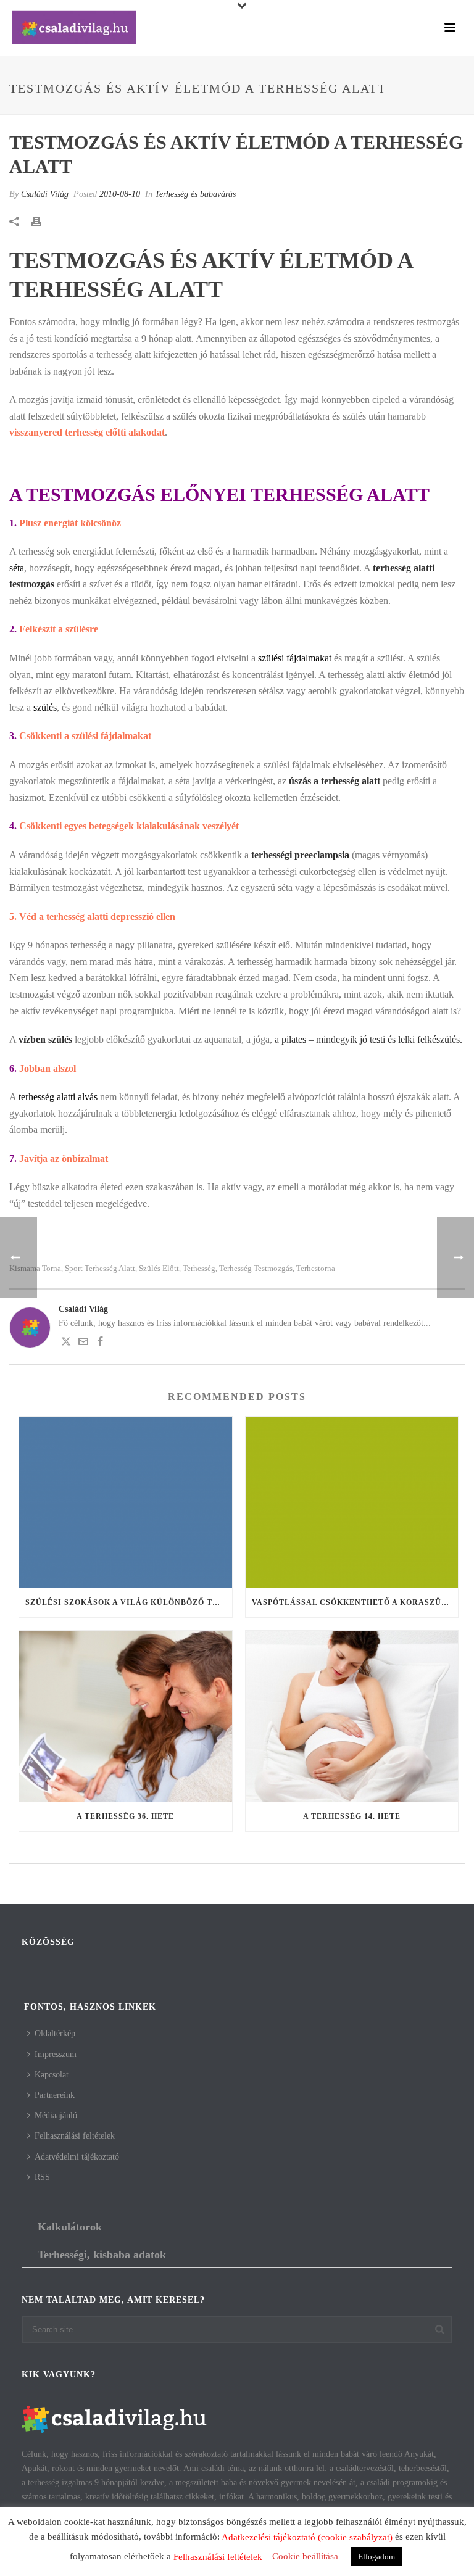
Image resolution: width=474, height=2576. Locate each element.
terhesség (199, 1268)
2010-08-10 (120, 194)
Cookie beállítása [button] (305, 2556)
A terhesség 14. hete (352, 1816)
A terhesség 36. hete (125, 1816)
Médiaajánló (56, 2115)
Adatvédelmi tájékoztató (77, 2157)
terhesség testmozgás (256, 1268)
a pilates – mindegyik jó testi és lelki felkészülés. (368, 1039)
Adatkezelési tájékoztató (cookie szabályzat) (307, 2537)
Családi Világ (45, 194)
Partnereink (55, 2095)
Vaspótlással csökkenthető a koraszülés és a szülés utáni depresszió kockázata (355, 1602)
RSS (42, 2177)
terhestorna (316, 1268)
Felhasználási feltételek (75, 2136)
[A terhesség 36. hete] (126, 1716)
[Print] (43, 221)
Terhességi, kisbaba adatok (102, 2255)
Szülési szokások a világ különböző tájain (129, 1602)
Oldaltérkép (55, 2033)
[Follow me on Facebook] (101, 1344)
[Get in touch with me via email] (83, 1344)
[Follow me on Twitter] (66, 1344)
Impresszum (56, 2054)
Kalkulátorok (70, 2227)
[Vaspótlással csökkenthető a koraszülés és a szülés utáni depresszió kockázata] (352, 1502)
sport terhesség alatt (100, 1268)
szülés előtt (159, 1268)
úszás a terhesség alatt (335, 781)
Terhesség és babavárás (195, 194)
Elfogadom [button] (376, 2557)
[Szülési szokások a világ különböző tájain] (126, 1502)
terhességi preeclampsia (300, 855)
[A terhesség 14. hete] (352, 1716)
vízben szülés (45, 1039)
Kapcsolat (52, 2075)
